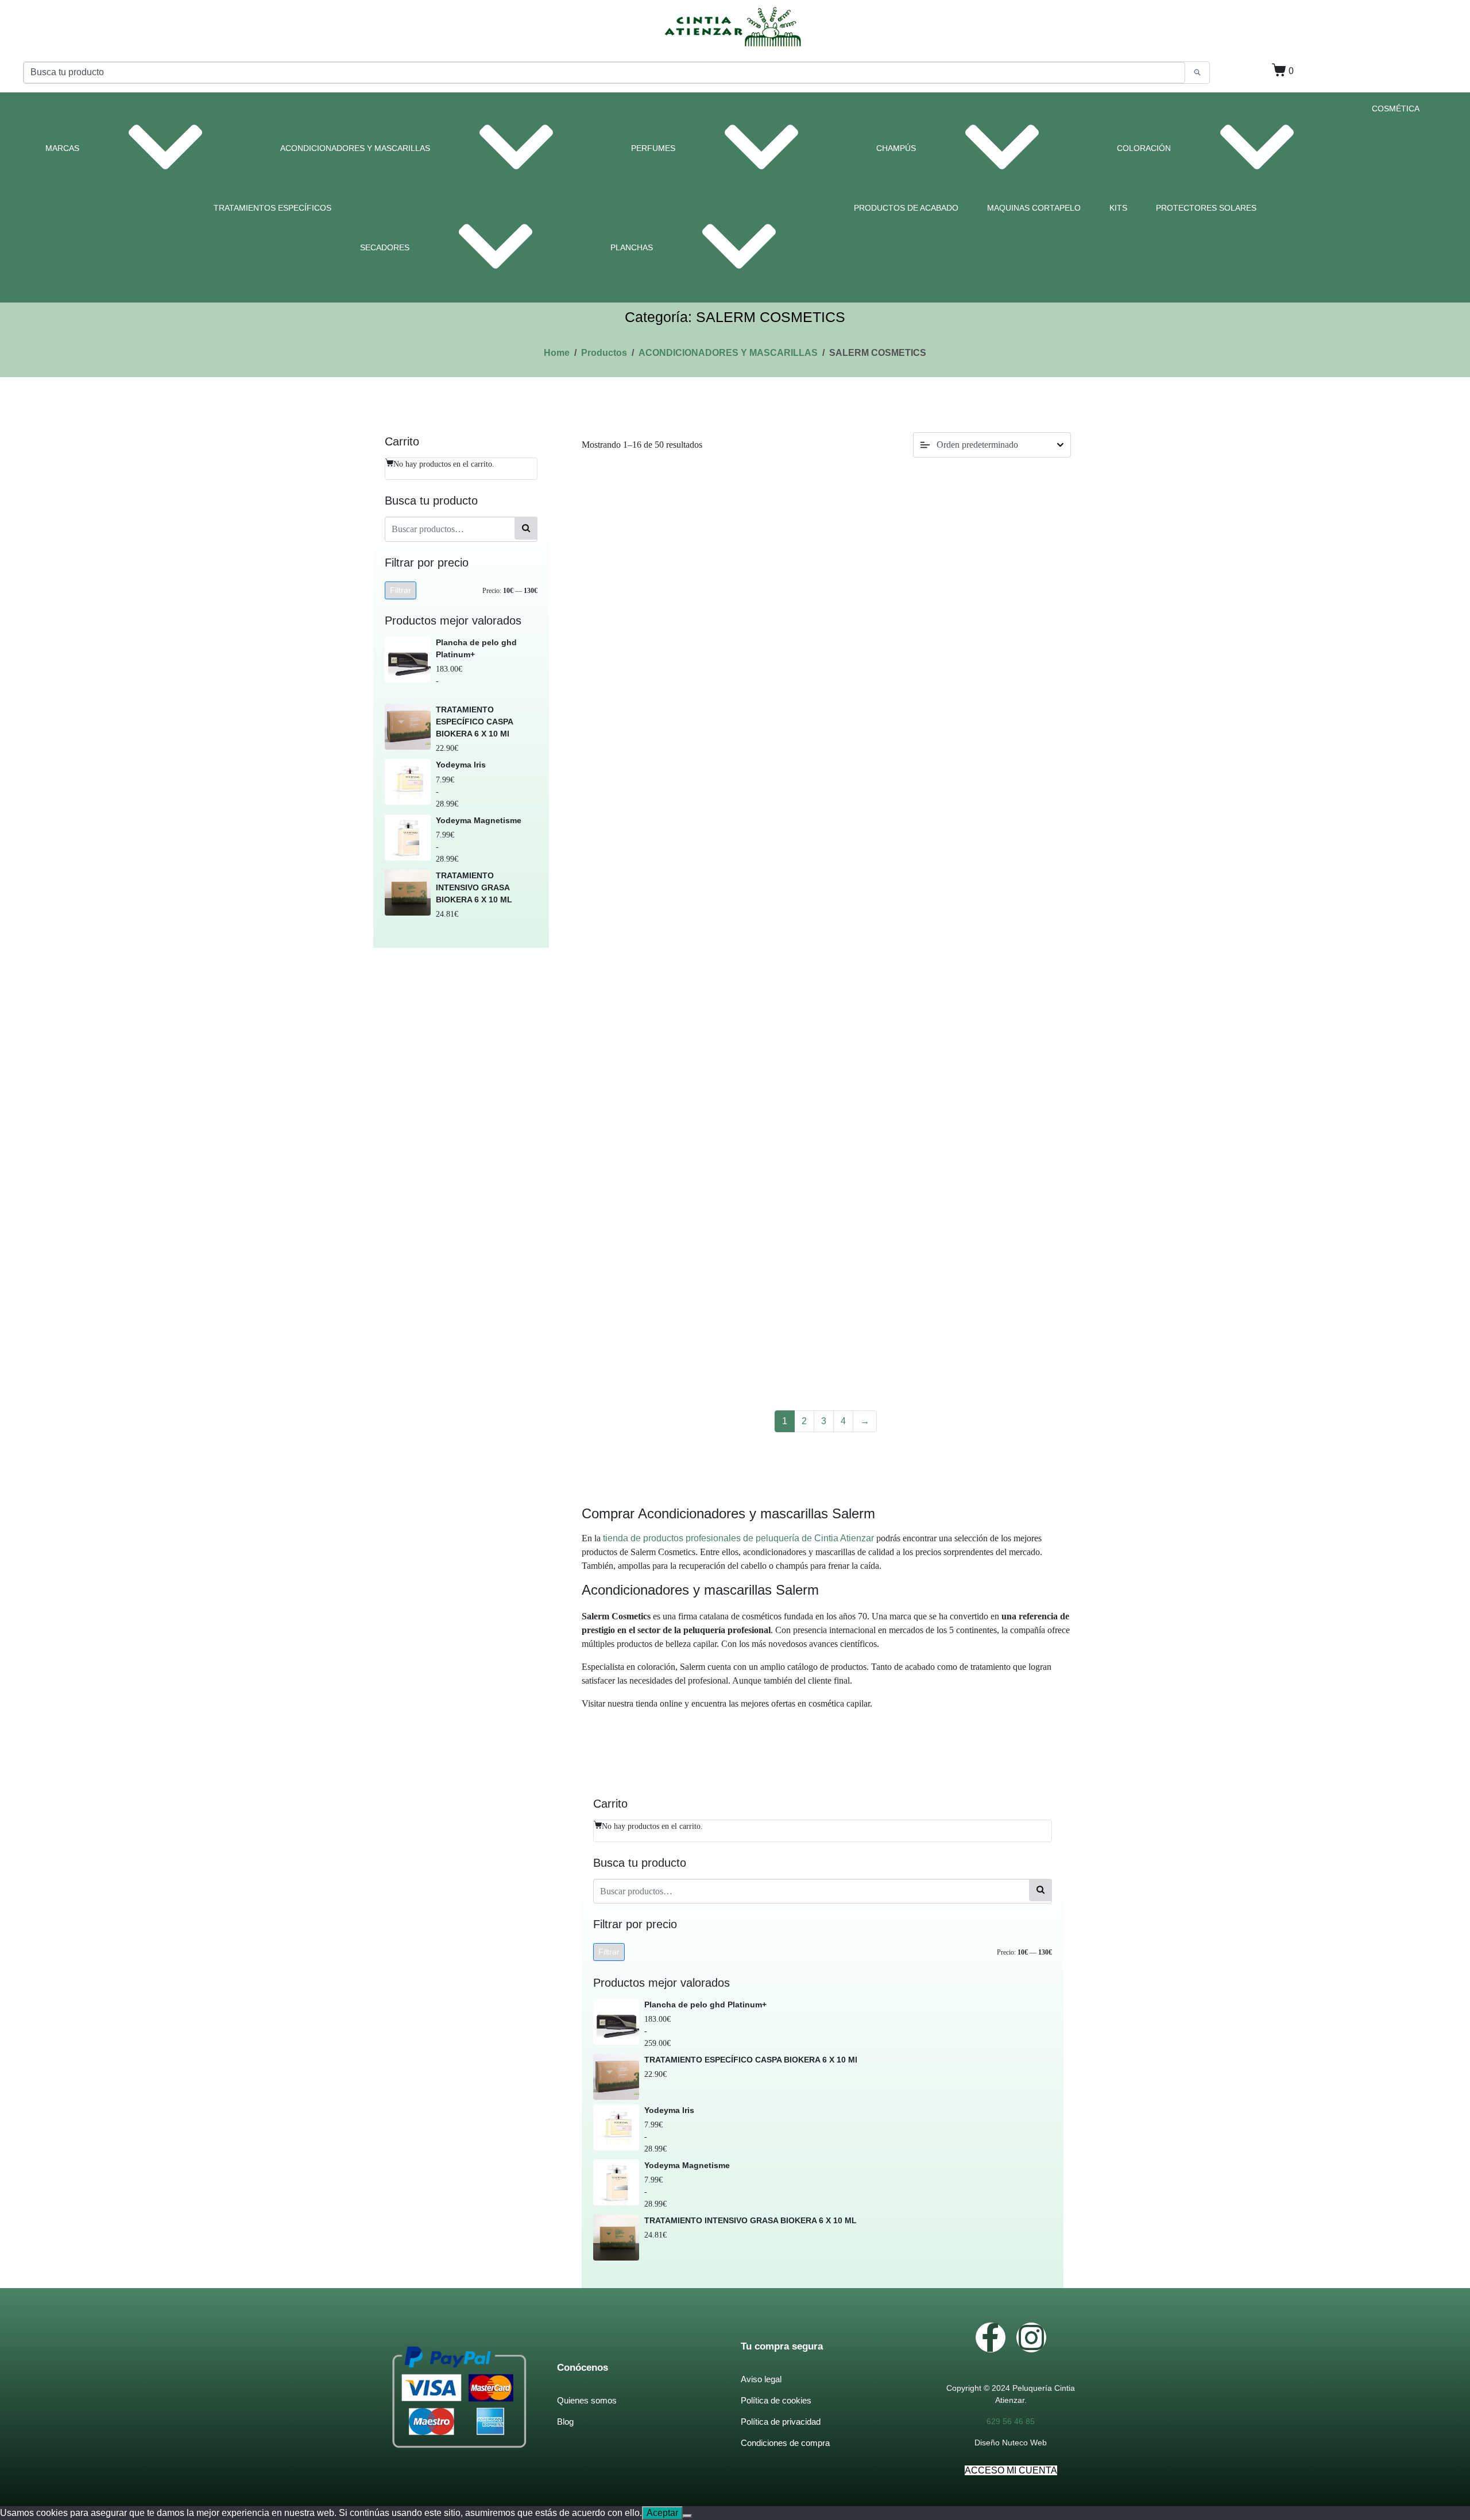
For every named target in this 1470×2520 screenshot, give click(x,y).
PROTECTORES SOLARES (1206, 208)
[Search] (1197, 73)
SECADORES (385, 247)
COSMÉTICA (1396, 108)
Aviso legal (761, 2379)
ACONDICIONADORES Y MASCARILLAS (355, 148)
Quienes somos (587, 2400)
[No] (687, 2516)
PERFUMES (653, 148)
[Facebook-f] (991, 2337)
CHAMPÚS (896, 148)
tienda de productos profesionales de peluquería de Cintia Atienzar (738, 1538)
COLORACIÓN (1144, 148)
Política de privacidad (781, 2422)
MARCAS (62, 148)
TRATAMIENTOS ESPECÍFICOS (272, 208)
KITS (1118, 208)
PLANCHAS (632, 247)
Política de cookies (776, 2400)
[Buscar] (526, 528)
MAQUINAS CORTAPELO (1034, 208)
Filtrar (401, 590)
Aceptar (662, 2513)
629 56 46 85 (1011, 2421)
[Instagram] (1031, 2337)
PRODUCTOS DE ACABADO (906, 208)
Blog (565, 2422)
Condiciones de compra (785, 2443)
